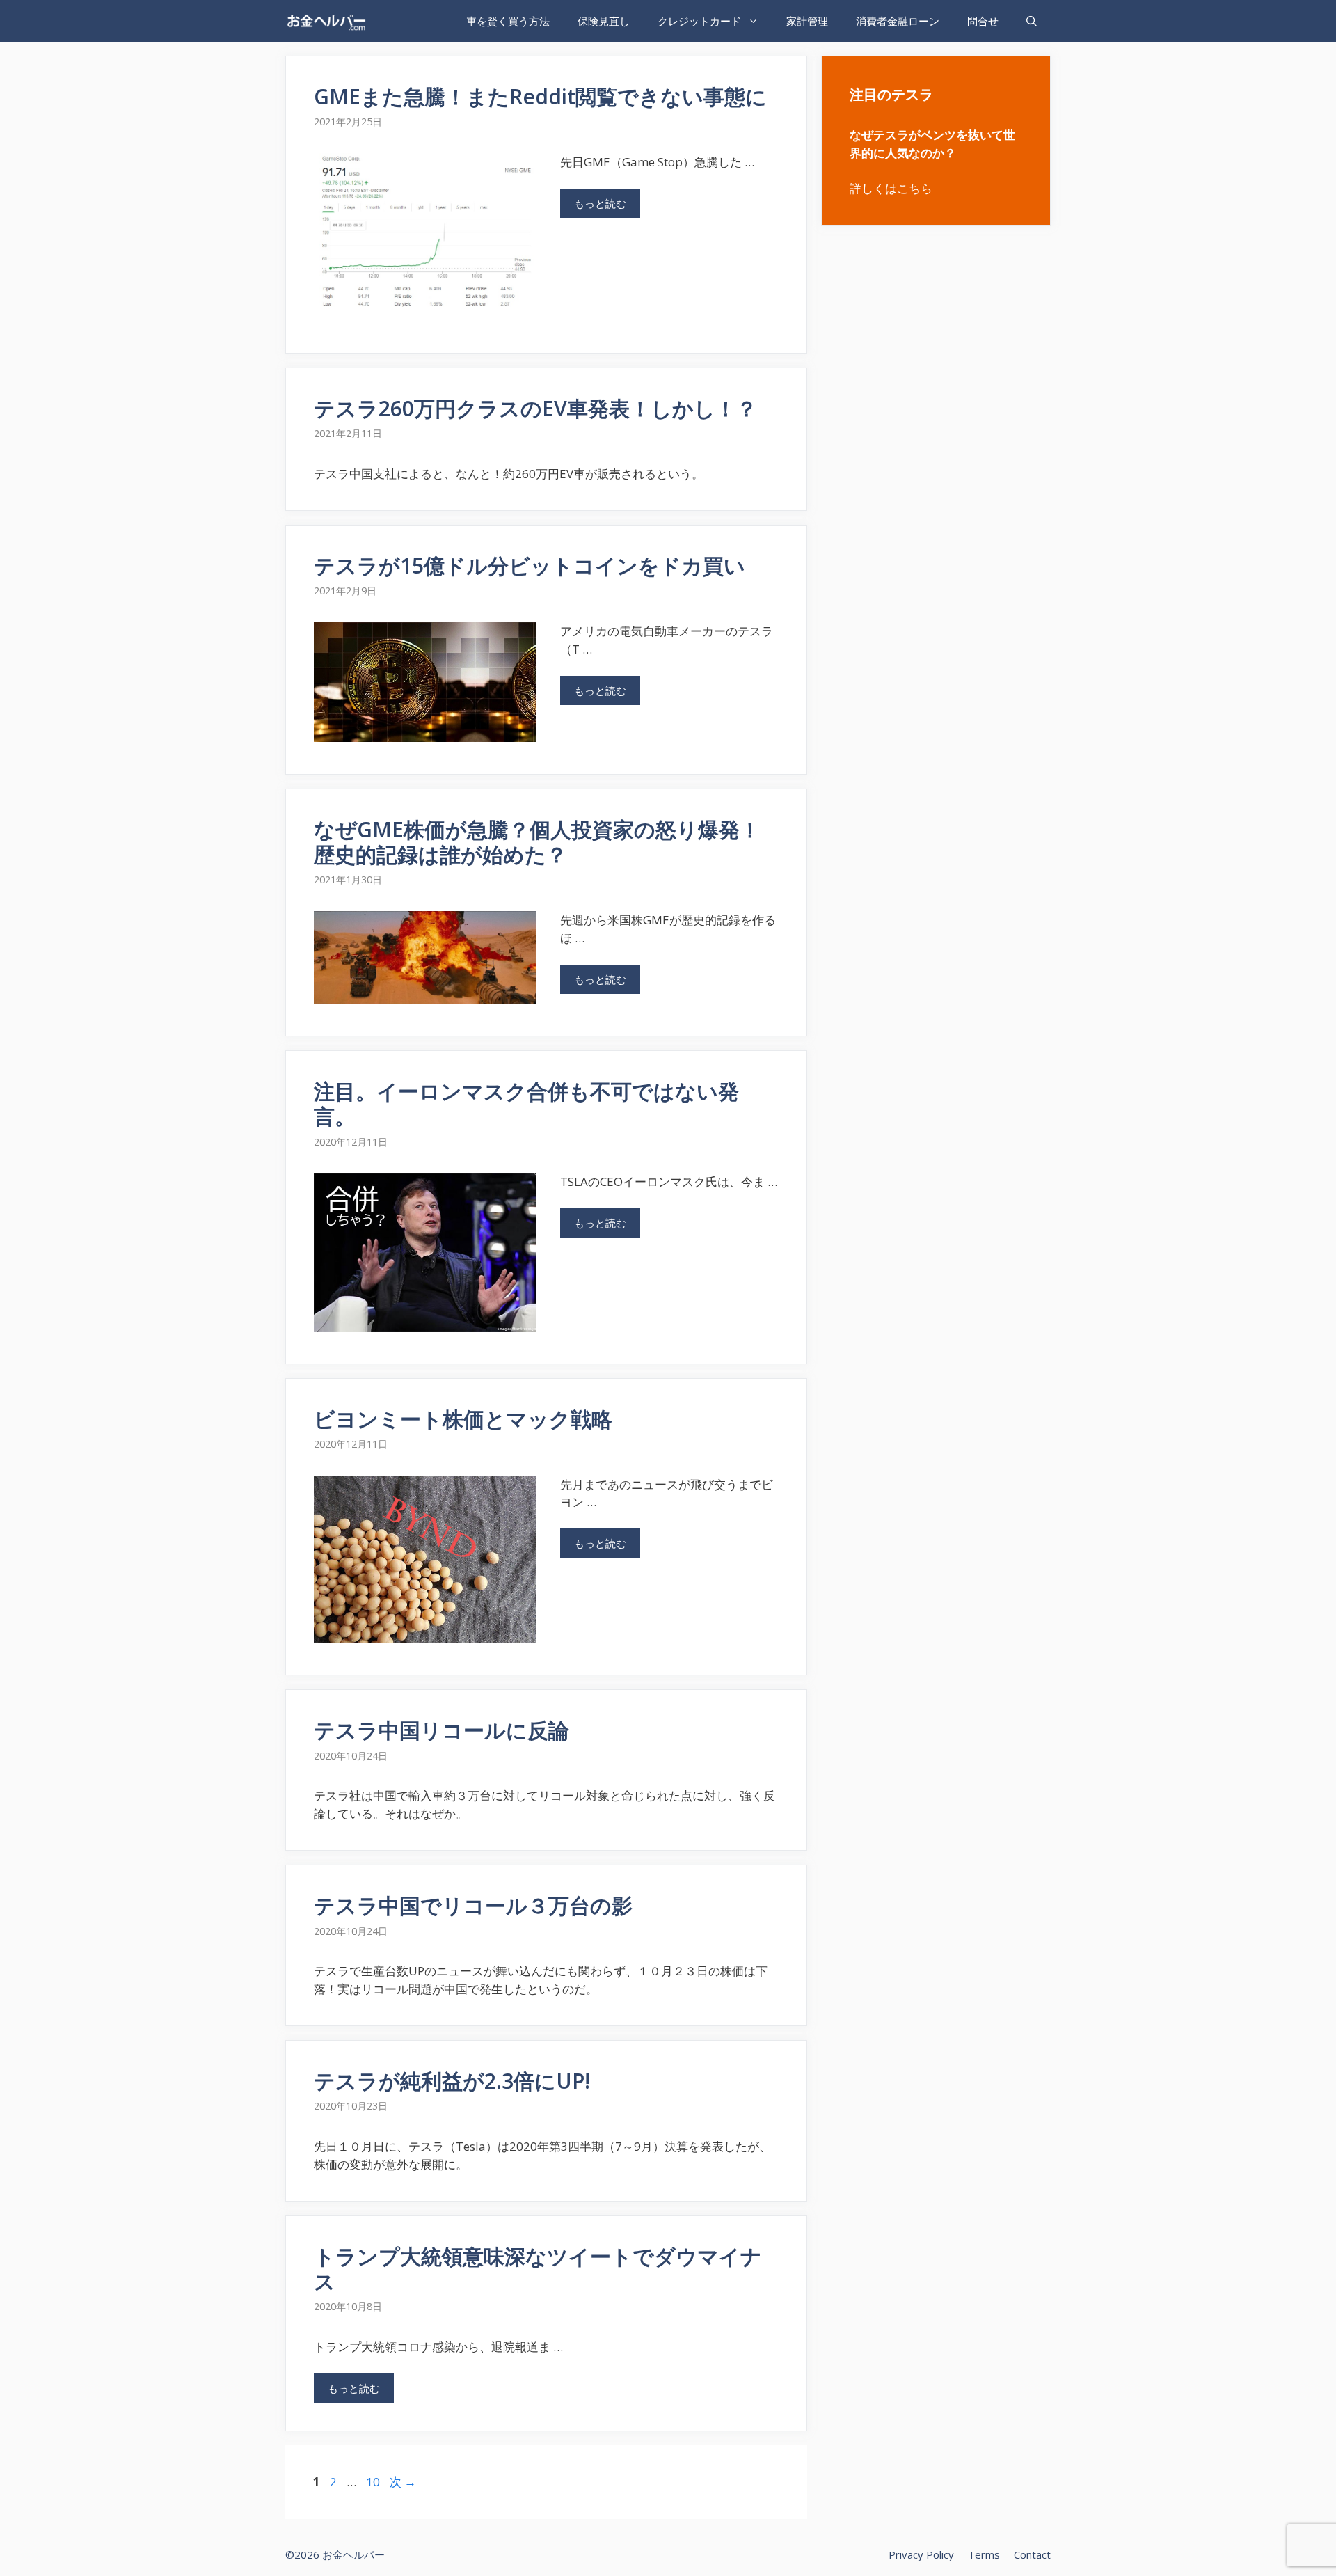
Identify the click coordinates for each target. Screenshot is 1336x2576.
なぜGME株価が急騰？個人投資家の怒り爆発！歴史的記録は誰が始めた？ (537, 842)
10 (373, 2482)
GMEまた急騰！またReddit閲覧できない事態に (540, 96)
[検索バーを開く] (1032, 21)
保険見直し (604, 21)
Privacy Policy (921, 2554)
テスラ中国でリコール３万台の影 (473, 1905)
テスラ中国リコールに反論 (442, 1730)
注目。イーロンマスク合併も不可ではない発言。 (526, 1104)
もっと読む (600, 203)
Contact (1032, 2554)
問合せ (983, 21)
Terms (984, 2554)
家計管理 (807, 21)
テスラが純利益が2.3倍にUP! (452, 2081)
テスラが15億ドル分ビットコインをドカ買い (530, 566)
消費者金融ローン (898, 21)
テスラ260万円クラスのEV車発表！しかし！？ (535, 408)
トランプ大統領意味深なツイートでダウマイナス (538, 2269)
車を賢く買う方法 (508, 21)
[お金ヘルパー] (329, 21)
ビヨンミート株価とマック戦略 (463, 1419)
